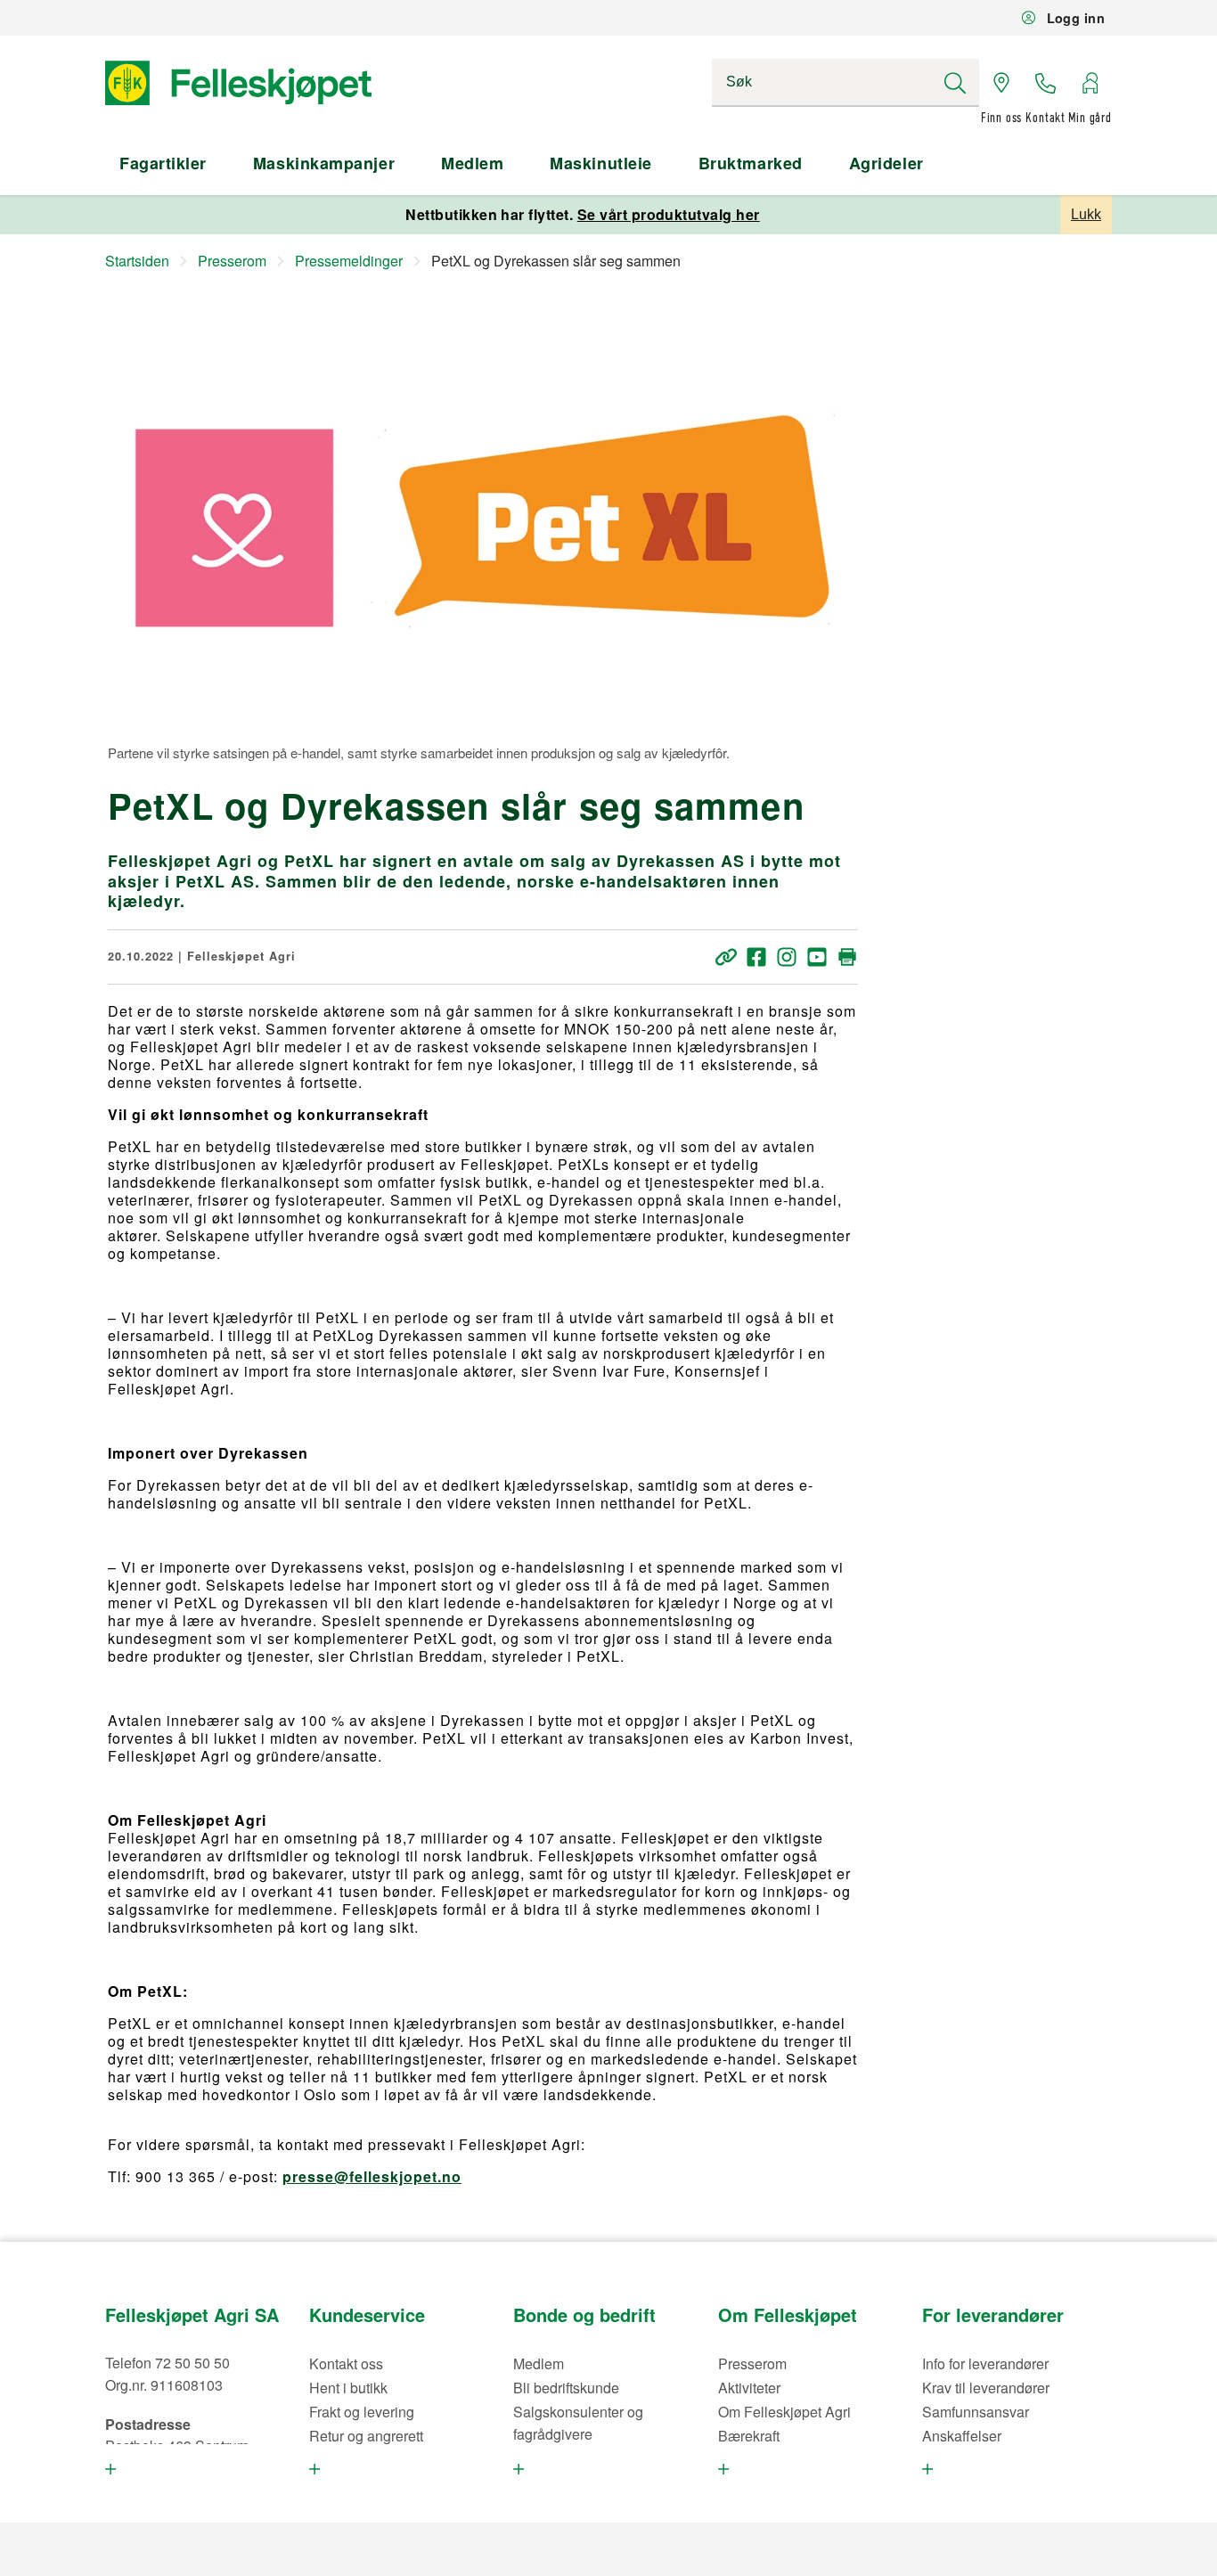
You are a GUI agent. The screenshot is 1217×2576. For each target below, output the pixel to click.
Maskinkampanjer (324, 163)
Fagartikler (163, 163)
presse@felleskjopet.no (372, 2176)
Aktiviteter (749, 2388)
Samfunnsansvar (976, 2412)
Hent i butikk (348, 2388)
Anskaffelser (962, 2436)
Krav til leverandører (986, 2388)
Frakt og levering (362, 2412)
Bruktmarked (751, 163)
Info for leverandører (985, 2363)
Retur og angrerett (366, 2436)
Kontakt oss (346, 2363)
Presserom (752, 2363)
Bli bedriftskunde (566, 2388)
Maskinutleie (600, 163)
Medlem (472, 163)
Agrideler (886, 163)
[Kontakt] (1046, 83)
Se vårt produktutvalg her (669, 214)
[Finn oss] (1001, 83)
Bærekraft (749, 2436)
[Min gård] (1090, 83)
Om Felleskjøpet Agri (784, 2412)
